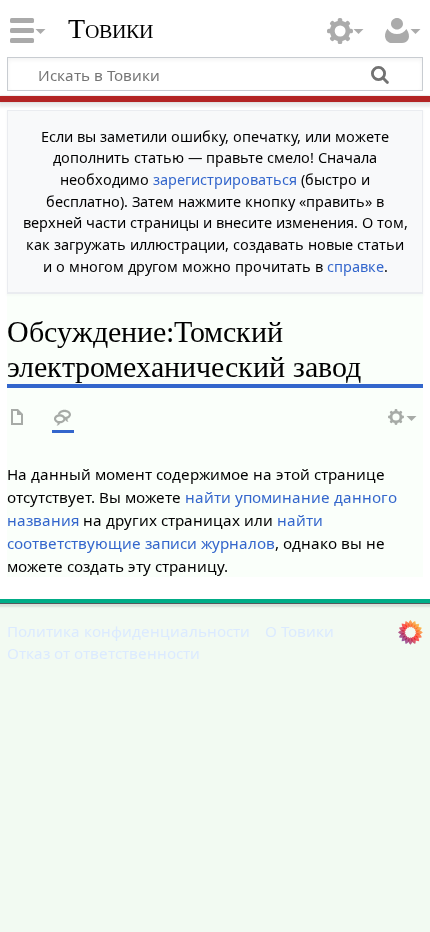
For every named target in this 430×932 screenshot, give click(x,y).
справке (355, 266)
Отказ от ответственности (103, 653)
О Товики (299, 631)
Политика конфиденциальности (128, 631)
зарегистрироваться (225, 179)
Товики (110, 29)
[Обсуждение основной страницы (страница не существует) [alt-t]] (63, 418)
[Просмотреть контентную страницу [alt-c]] (18, 418)
